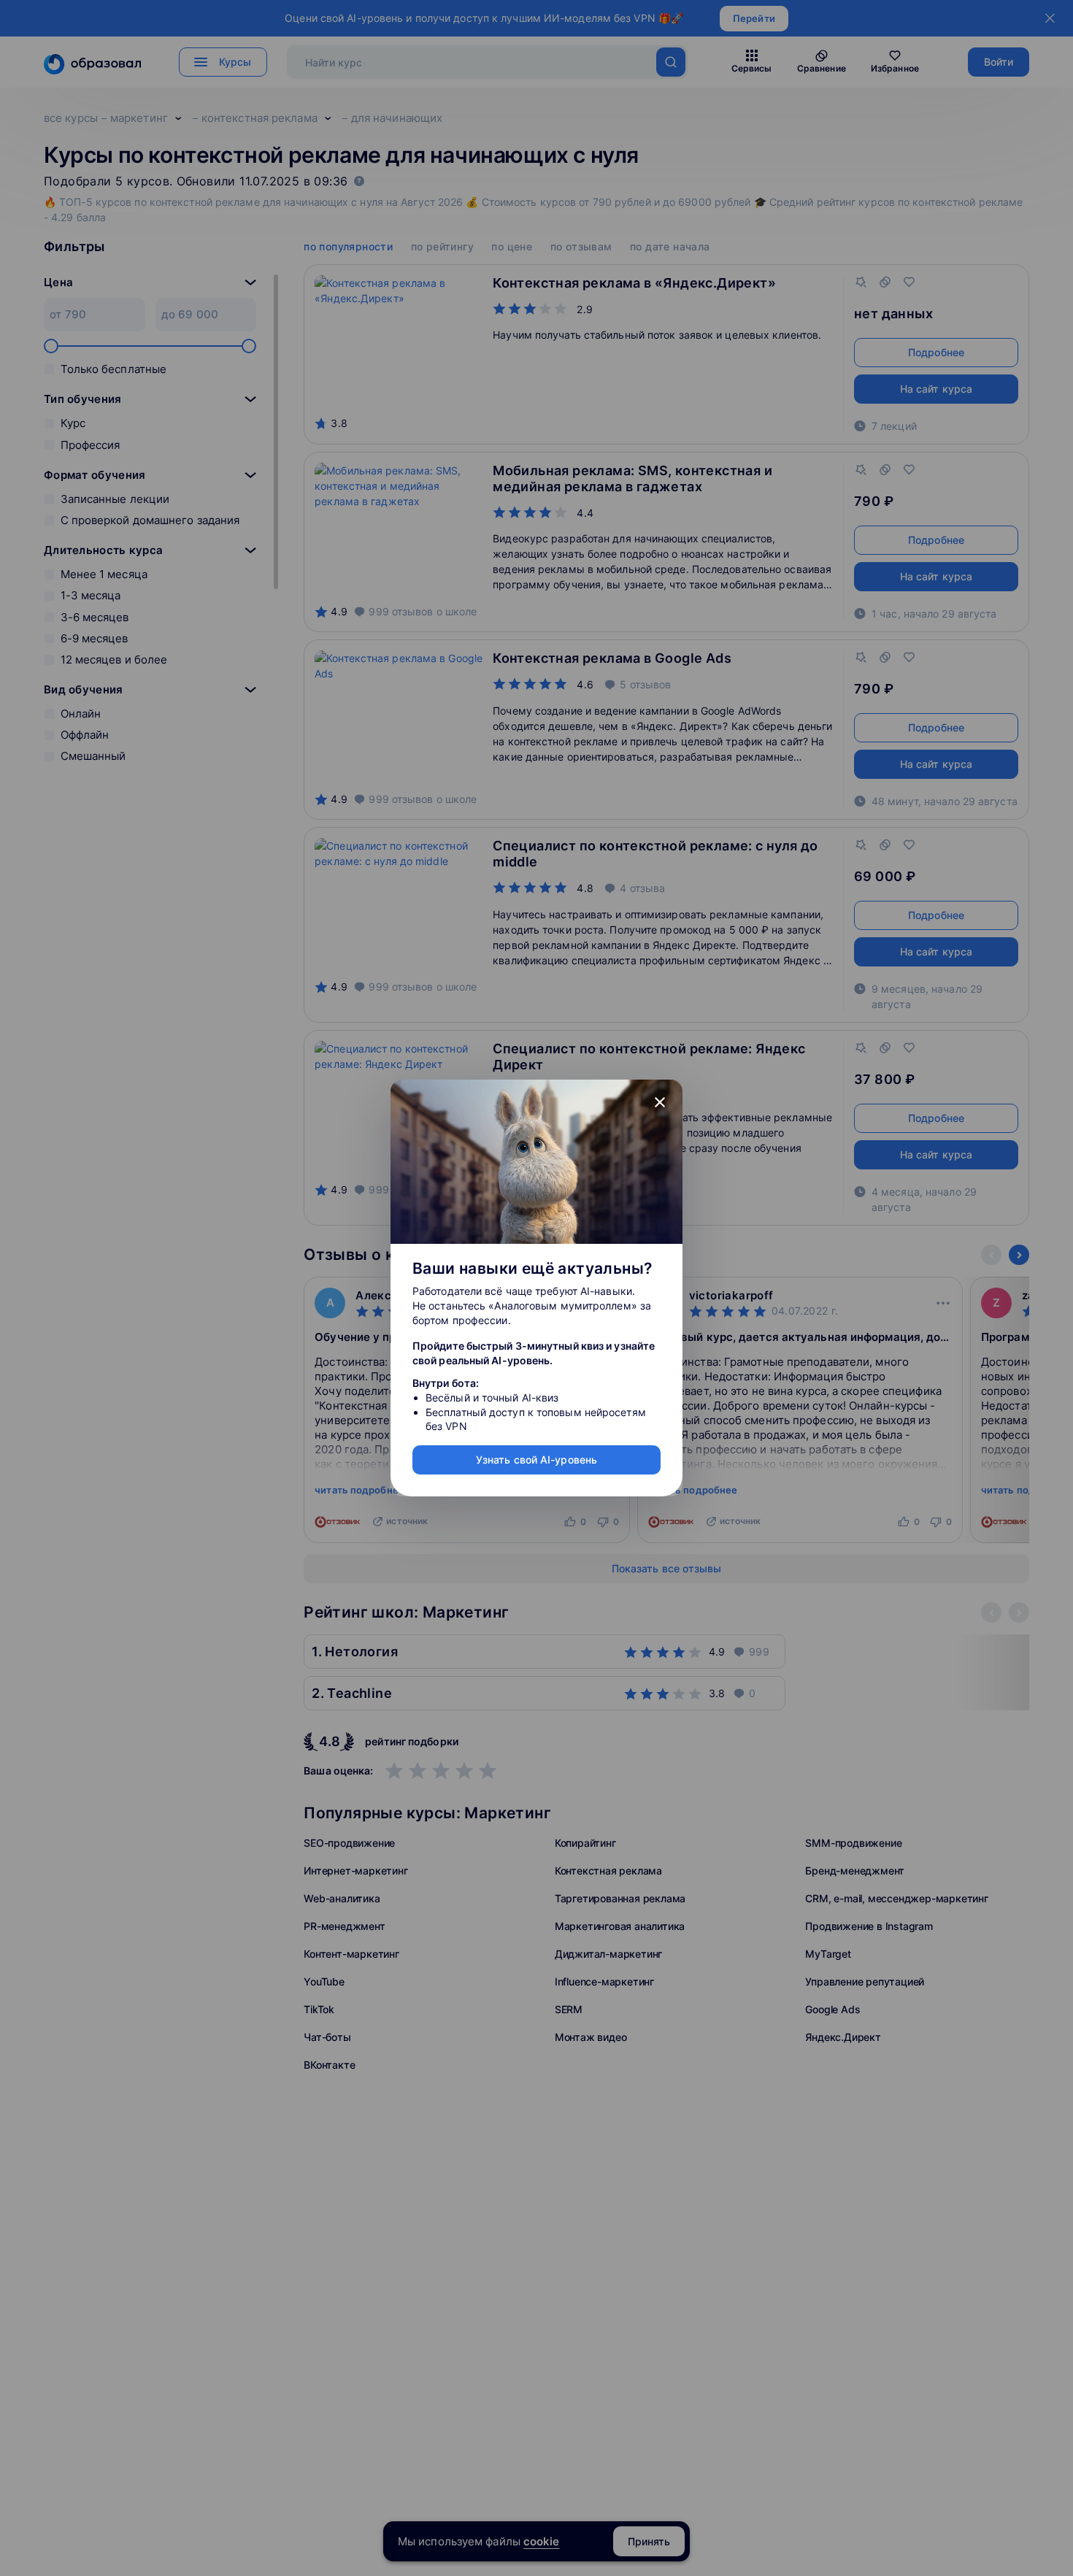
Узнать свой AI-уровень (536, 1460)
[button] (660, 1102)
